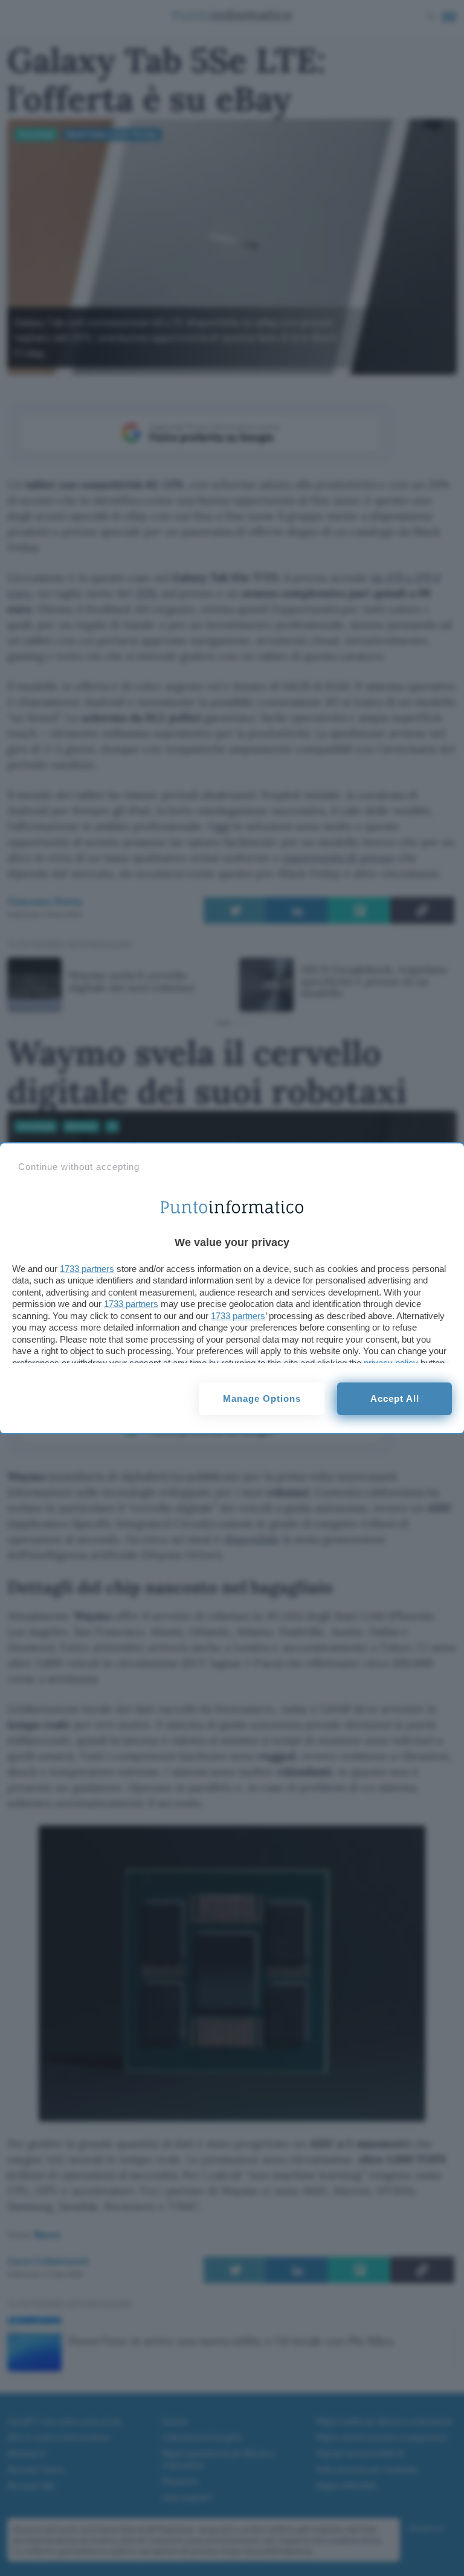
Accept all (395, 1398)
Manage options (262, 1398)
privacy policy (391, 1363)
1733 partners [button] (87, 1269)
